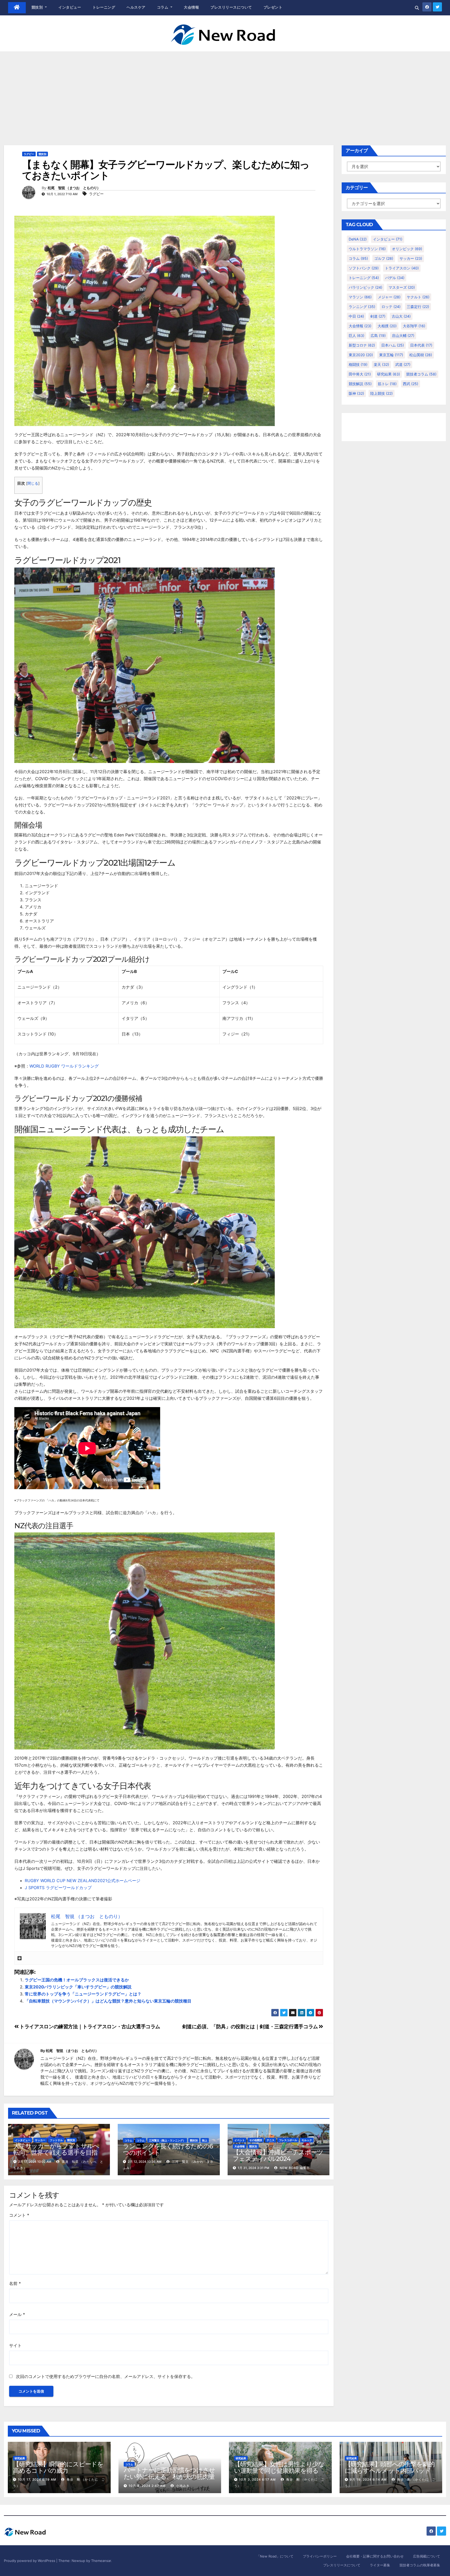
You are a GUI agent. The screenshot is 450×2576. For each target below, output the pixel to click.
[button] (417, 8)
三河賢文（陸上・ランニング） (167, 2140)
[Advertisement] (225, 90)
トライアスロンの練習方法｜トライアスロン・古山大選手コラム (89, 2026)
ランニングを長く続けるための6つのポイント (168, 2149)
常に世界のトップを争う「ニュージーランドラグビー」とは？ (83, 1994)
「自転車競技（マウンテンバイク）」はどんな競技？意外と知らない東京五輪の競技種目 (108, 2001)
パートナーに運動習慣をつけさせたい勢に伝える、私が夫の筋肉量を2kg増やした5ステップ (169, 2477)
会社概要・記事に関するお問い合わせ (375, 2556)
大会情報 (191, 7)
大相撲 (387, 326)
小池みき (182, 2486)
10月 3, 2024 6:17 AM (257, 2479)
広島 (378, 335)
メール (17, 2314)
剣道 (378, 316)
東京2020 (361, 355)
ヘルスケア (136, 7)
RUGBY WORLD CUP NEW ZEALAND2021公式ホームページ (83, 1881)
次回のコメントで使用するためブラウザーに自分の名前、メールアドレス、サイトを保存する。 (105, 2376)
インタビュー (70, 7)
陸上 (205, 2140)
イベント (240, 2140)
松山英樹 (421, 355)
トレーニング (104, 7)
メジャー (389, 297)
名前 (15, 2283)
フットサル (56, 2140)
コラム (163, 7)
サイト (15, 2345)
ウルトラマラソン (367, 249)
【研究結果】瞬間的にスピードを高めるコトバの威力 (58, 2467)
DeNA (358, 239)
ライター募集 (380, 2565)
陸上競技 (382, 393)
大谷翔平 (414, 326)
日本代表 (421, 345)
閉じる (33, 483)
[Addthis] (20, 1958)
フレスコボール (288, 2140)
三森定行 (418, 307)
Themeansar (101, 2561)
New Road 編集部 (294, 2168)
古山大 (401, 316)
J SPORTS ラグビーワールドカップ (58, 1888)
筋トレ (387, 384)
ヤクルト (418, 297)
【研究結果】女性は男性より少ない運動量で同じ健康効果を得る (279, 2467)
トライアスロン (402, 268)
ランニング (362, 307)
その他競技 (256, 2140)
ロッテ (391, 307)
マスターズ (402, 287)
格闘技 (358, 364)
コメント (19, 2215)
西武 (411, 384)
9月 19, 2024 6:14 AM (368, 2479)
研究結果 (389, 374)
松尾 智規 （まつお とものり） (74, 188)
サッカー (40, 2140)
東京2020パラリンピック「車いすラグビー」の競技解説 (78, 1987)
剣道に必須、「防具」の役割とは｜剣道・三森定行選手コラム (251, 2026)
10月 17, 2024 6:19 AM (37, 2479)
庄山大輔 (403, 335)
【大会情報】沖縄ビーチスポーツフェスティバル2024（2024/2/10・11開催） (278, 2159)
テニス (271, 2140)
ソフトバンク (364, 268)
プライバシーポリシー (320, 2556)
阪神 (356, 393)
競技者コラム (421, 374)
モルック (307, 2140)
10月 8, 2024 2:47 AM (147, 2486)
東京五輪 (391, 355)
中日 (356, 316)
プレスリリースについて (231, 7)
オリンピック (407, 249)
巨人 (357, 335)
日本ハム (393, 345)
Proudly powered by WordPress (30, 2561)
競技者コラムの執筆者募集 (420, 2565)
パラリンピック (365, 287)
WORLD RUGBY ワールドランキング (64, 1066)
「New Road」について (275, 2556)
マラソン (360, 297)
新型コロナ (362, 345)
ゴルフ (384, 258)
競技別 (38, 7)
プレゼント (273, 7)
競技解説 (360, 384)
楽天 (381, 364)
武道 (403, 364)
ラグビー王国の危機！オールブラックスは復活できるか (77, 1980)
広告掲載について (427, 2556)
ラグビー (29, 154)
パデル (395, 278)
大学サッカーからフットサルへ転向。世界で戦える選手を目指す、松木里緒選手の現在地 (56, 2152)
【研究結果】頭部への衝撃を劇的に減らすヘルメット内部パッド (390, 2467)
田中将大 (360, 374)
